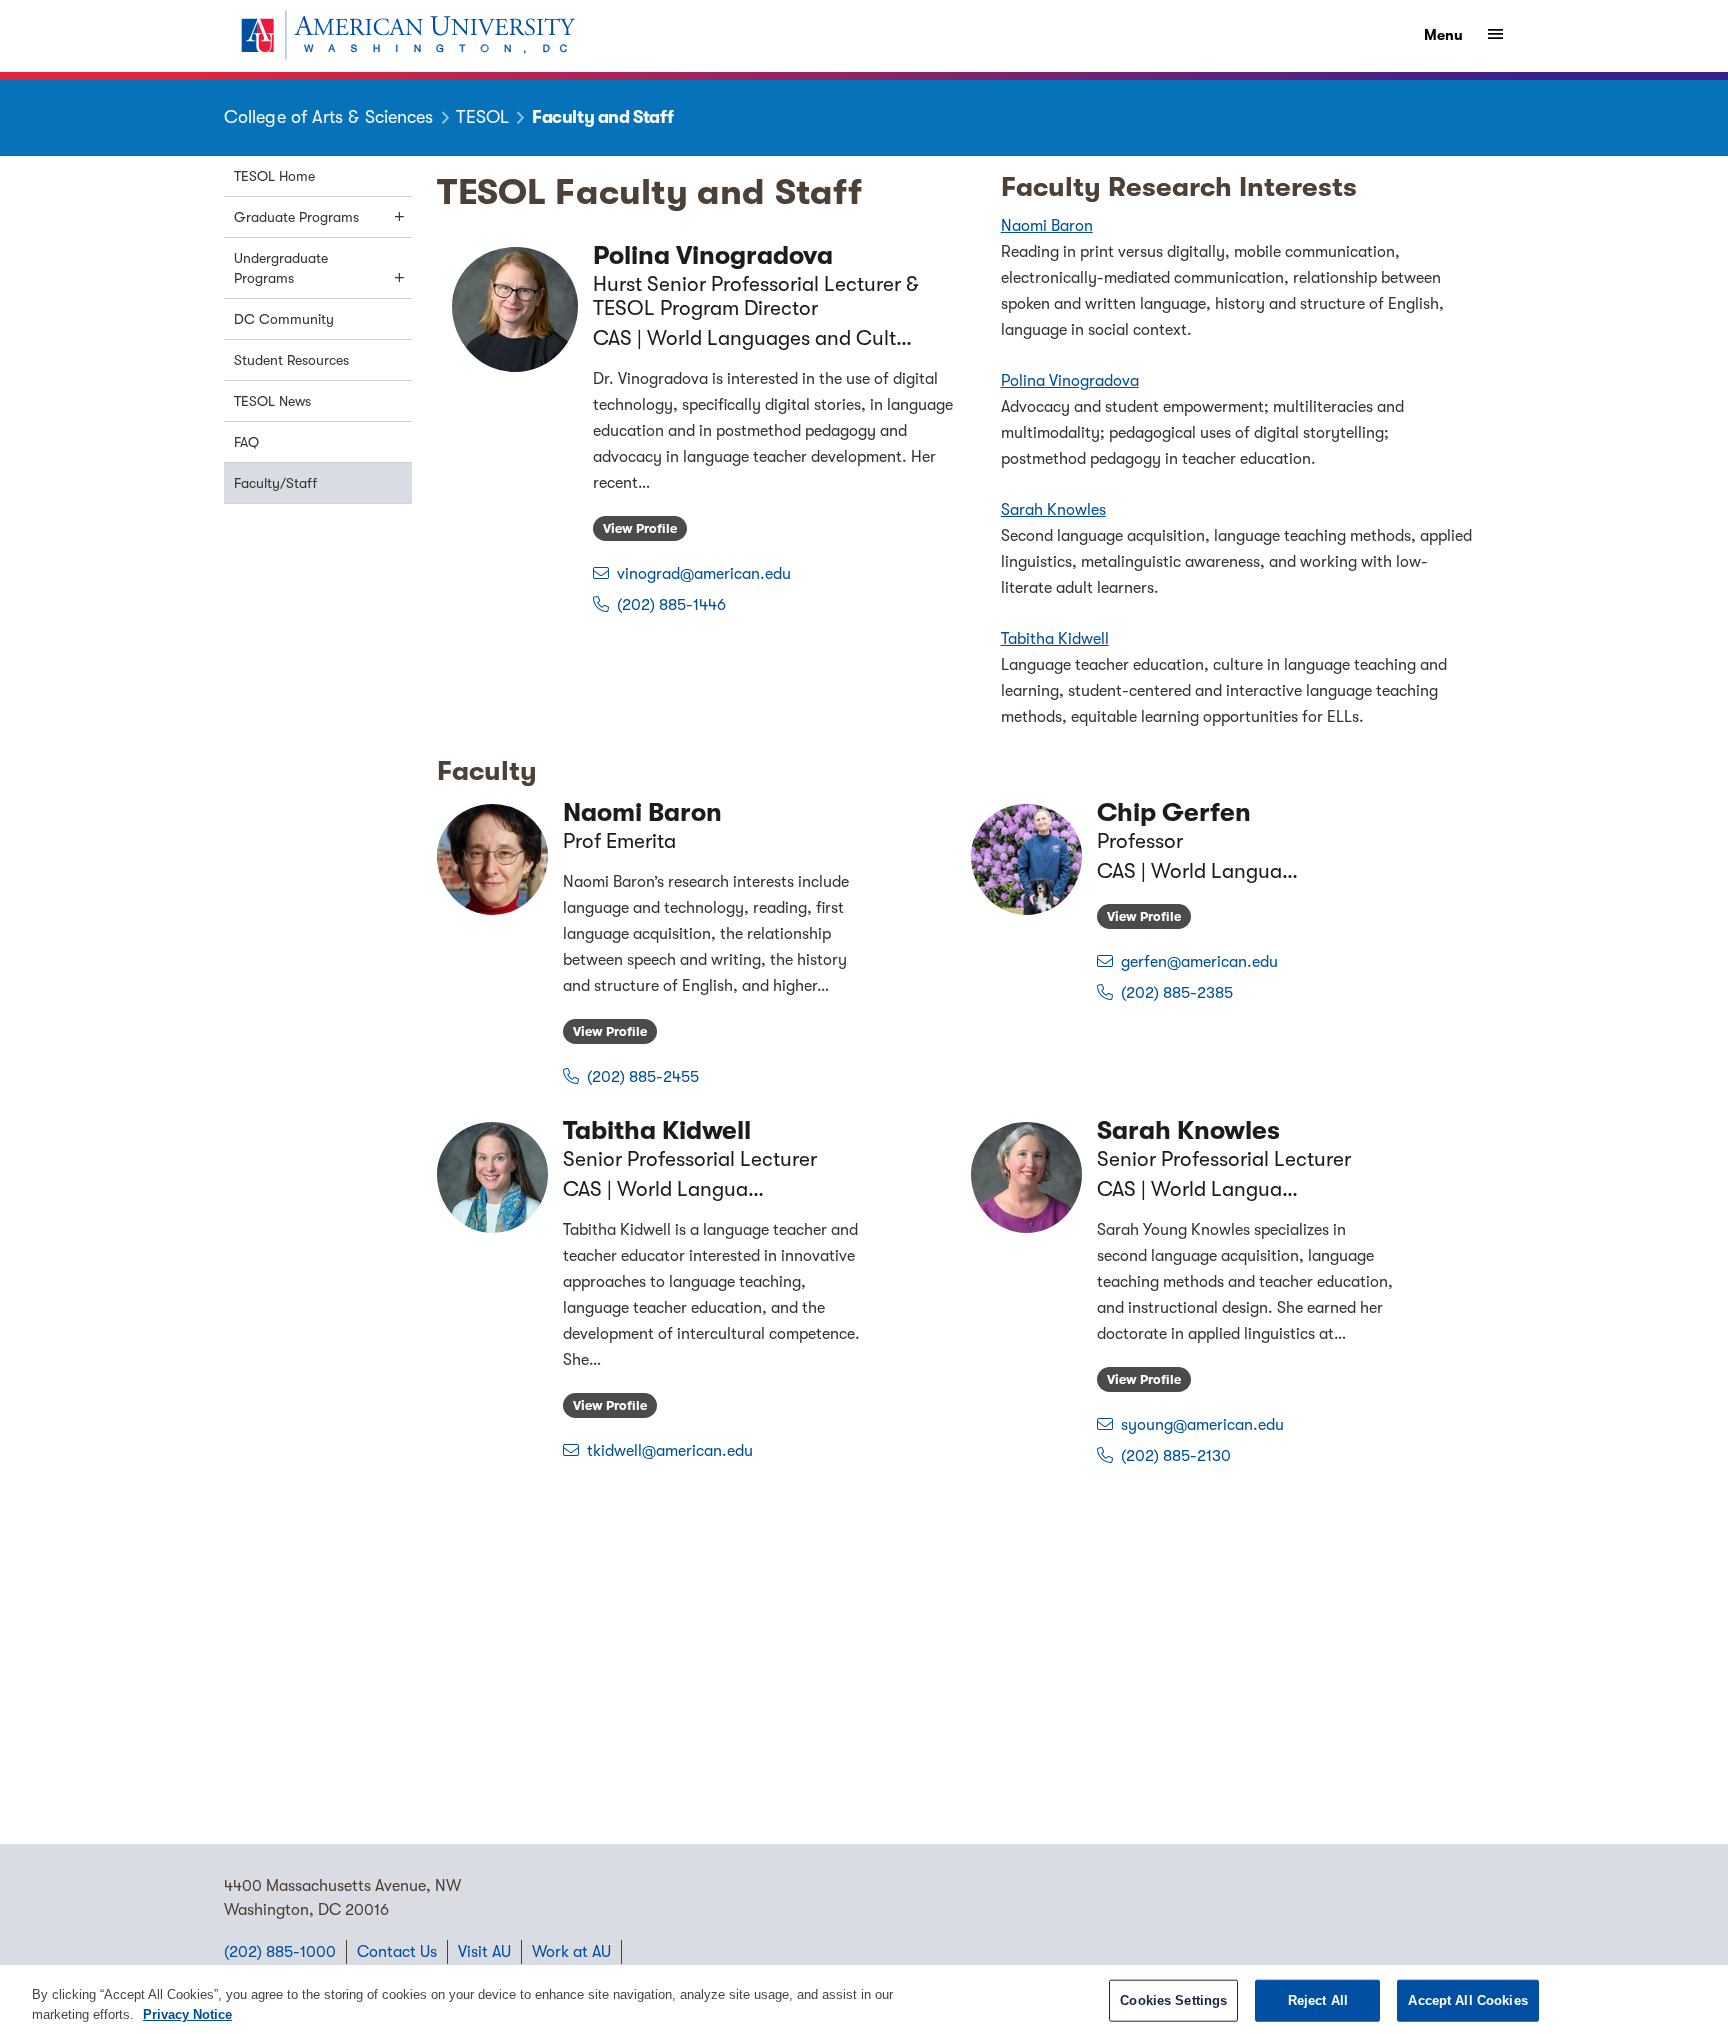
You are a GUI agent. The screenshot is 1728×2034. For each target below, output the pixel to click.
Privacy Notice (187, 2013)
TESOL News (272, 401)
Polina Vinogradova (1070, 381)
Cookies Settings (1173, 2000)
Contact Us (397, 1952)
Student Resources (291, 360)
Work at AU (571, 1952)
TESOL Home (274, 176)
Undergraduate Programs (281, 268)
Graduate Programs (296, 217)
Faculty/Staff (275, 483)
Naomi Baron (1047, 226)
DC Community (284, 319)
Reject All (1318, 2000)
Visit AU (484, 1952)
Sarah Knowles (1053, 510)
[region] (864, 1999)
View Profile (640, 528)
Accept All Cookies (1467, 2000)
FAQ (246, 442)
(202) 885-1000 (280, 1952)
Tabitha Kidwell (1055, 639)
